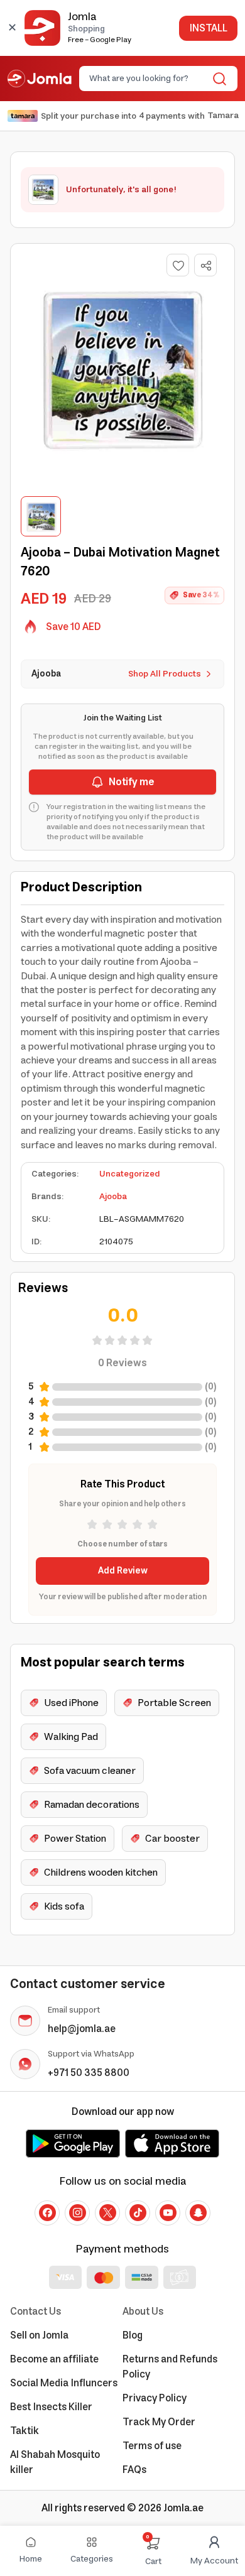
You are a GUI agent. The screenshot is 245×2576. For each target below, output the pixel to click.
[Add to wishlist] (178, 265)
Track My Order (159, 2422)
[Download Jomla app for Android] (73, 2143)
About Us (143, 2312)
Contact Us (35, 2312)
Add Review (123, 1571)
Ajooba (113, 1197)
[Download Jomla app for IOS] (172, 2143)
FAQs (134, 2470)
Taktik (24, 2431)
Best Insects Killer (51, 2407)
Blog (133, 2335)
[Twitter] (107, 2213)
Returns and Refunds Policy (170, 2367)
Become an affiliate (54, 2359)
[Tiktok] (138, 2213)
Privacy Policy (155, 2398)
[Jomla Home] (40, 79)
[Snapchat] (198, 2213)
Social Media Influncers (64, 2383)
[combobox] (148, 79)
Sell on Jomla (39, 2335)
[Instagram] (77, 2213)
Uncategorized (130, 1174)
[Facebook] (47, 2213)
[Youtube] (168, 2213)
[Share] (206, 266)
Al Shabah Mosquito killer (55, 2462)
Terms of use (152, 2446)
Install (208, 28)
